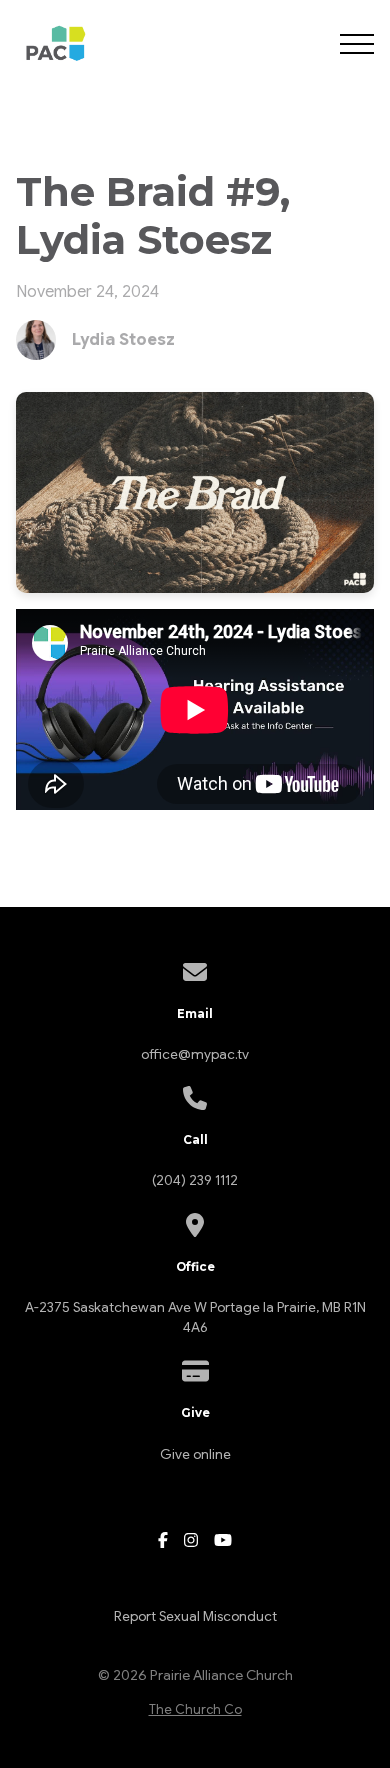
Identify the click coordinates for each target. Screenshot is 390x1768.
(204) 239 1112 (195, 1180)
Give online (195, 1454)
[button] (357, 44)
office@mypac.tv (195, 1054)
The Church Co (195, 1710)
